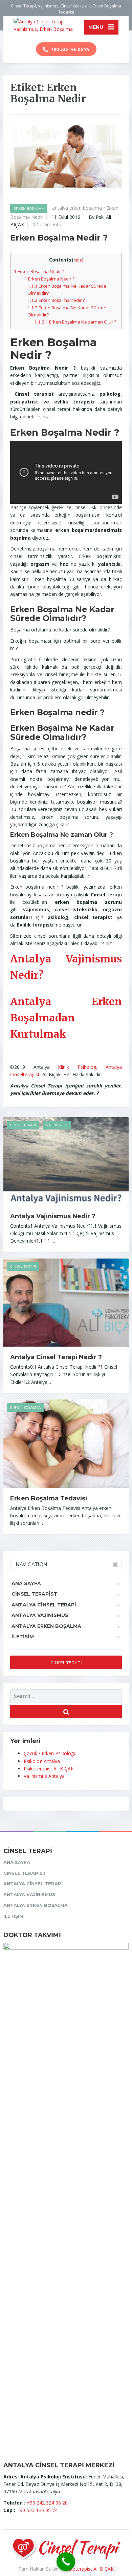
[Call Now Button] (66, 2562)
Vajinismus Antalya (44, 1776)
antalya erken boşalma (77, 208)
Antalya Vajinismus (40, 1615)
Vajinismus (57, 1125)
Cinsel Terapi (23, 1125)
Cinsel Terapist (35, 1594)
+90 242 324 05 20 (47, 2503)
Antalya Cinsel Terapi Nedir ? (56, 1357)
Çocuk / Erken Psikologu (50, 1753)
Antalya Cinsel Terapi (44, 1605)
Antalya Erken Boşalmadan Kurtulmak (66, 1018)
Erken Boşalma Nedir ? (59, 238)
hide (78, 260)
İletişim (23, 1637)
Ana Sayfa (26, 1583)
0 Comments (47, 224)
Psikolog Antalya (42, 1761)
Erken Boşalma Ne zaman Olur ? (75, 322)
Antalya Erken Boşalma (46, 1626)
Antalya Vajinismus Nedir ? (53, 1216)
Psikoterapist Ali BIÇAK (49, 1769)
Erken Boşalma (29, 209)
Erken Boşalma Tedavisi (49, 1498)
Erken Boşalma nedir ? (56, 300)
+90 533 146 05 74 (70, 49)
